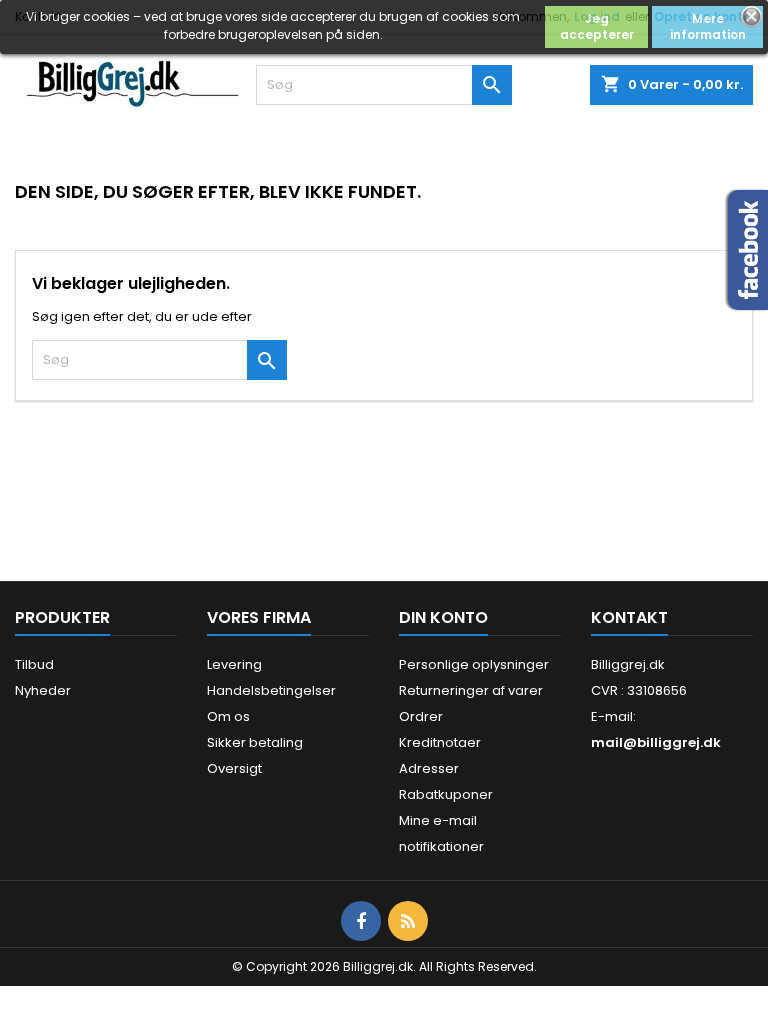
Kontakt (629, 617)
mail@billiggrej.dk (656, 742)
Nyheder (43, 690)
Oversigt (234, 768)
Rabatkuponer (446, 794)
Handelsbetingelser (271, 690)
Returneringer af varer (471, 690)
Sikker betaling (255, 742)
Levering (234, 664)
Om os (228, 716)
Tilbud (34, 664)
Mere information (708, 26)
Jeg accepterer (597, 26)
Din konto (443, 617)
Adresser (429, 768)
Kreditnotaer (440, 742)
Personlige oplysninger (474, 664)
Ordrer (421, 716)
